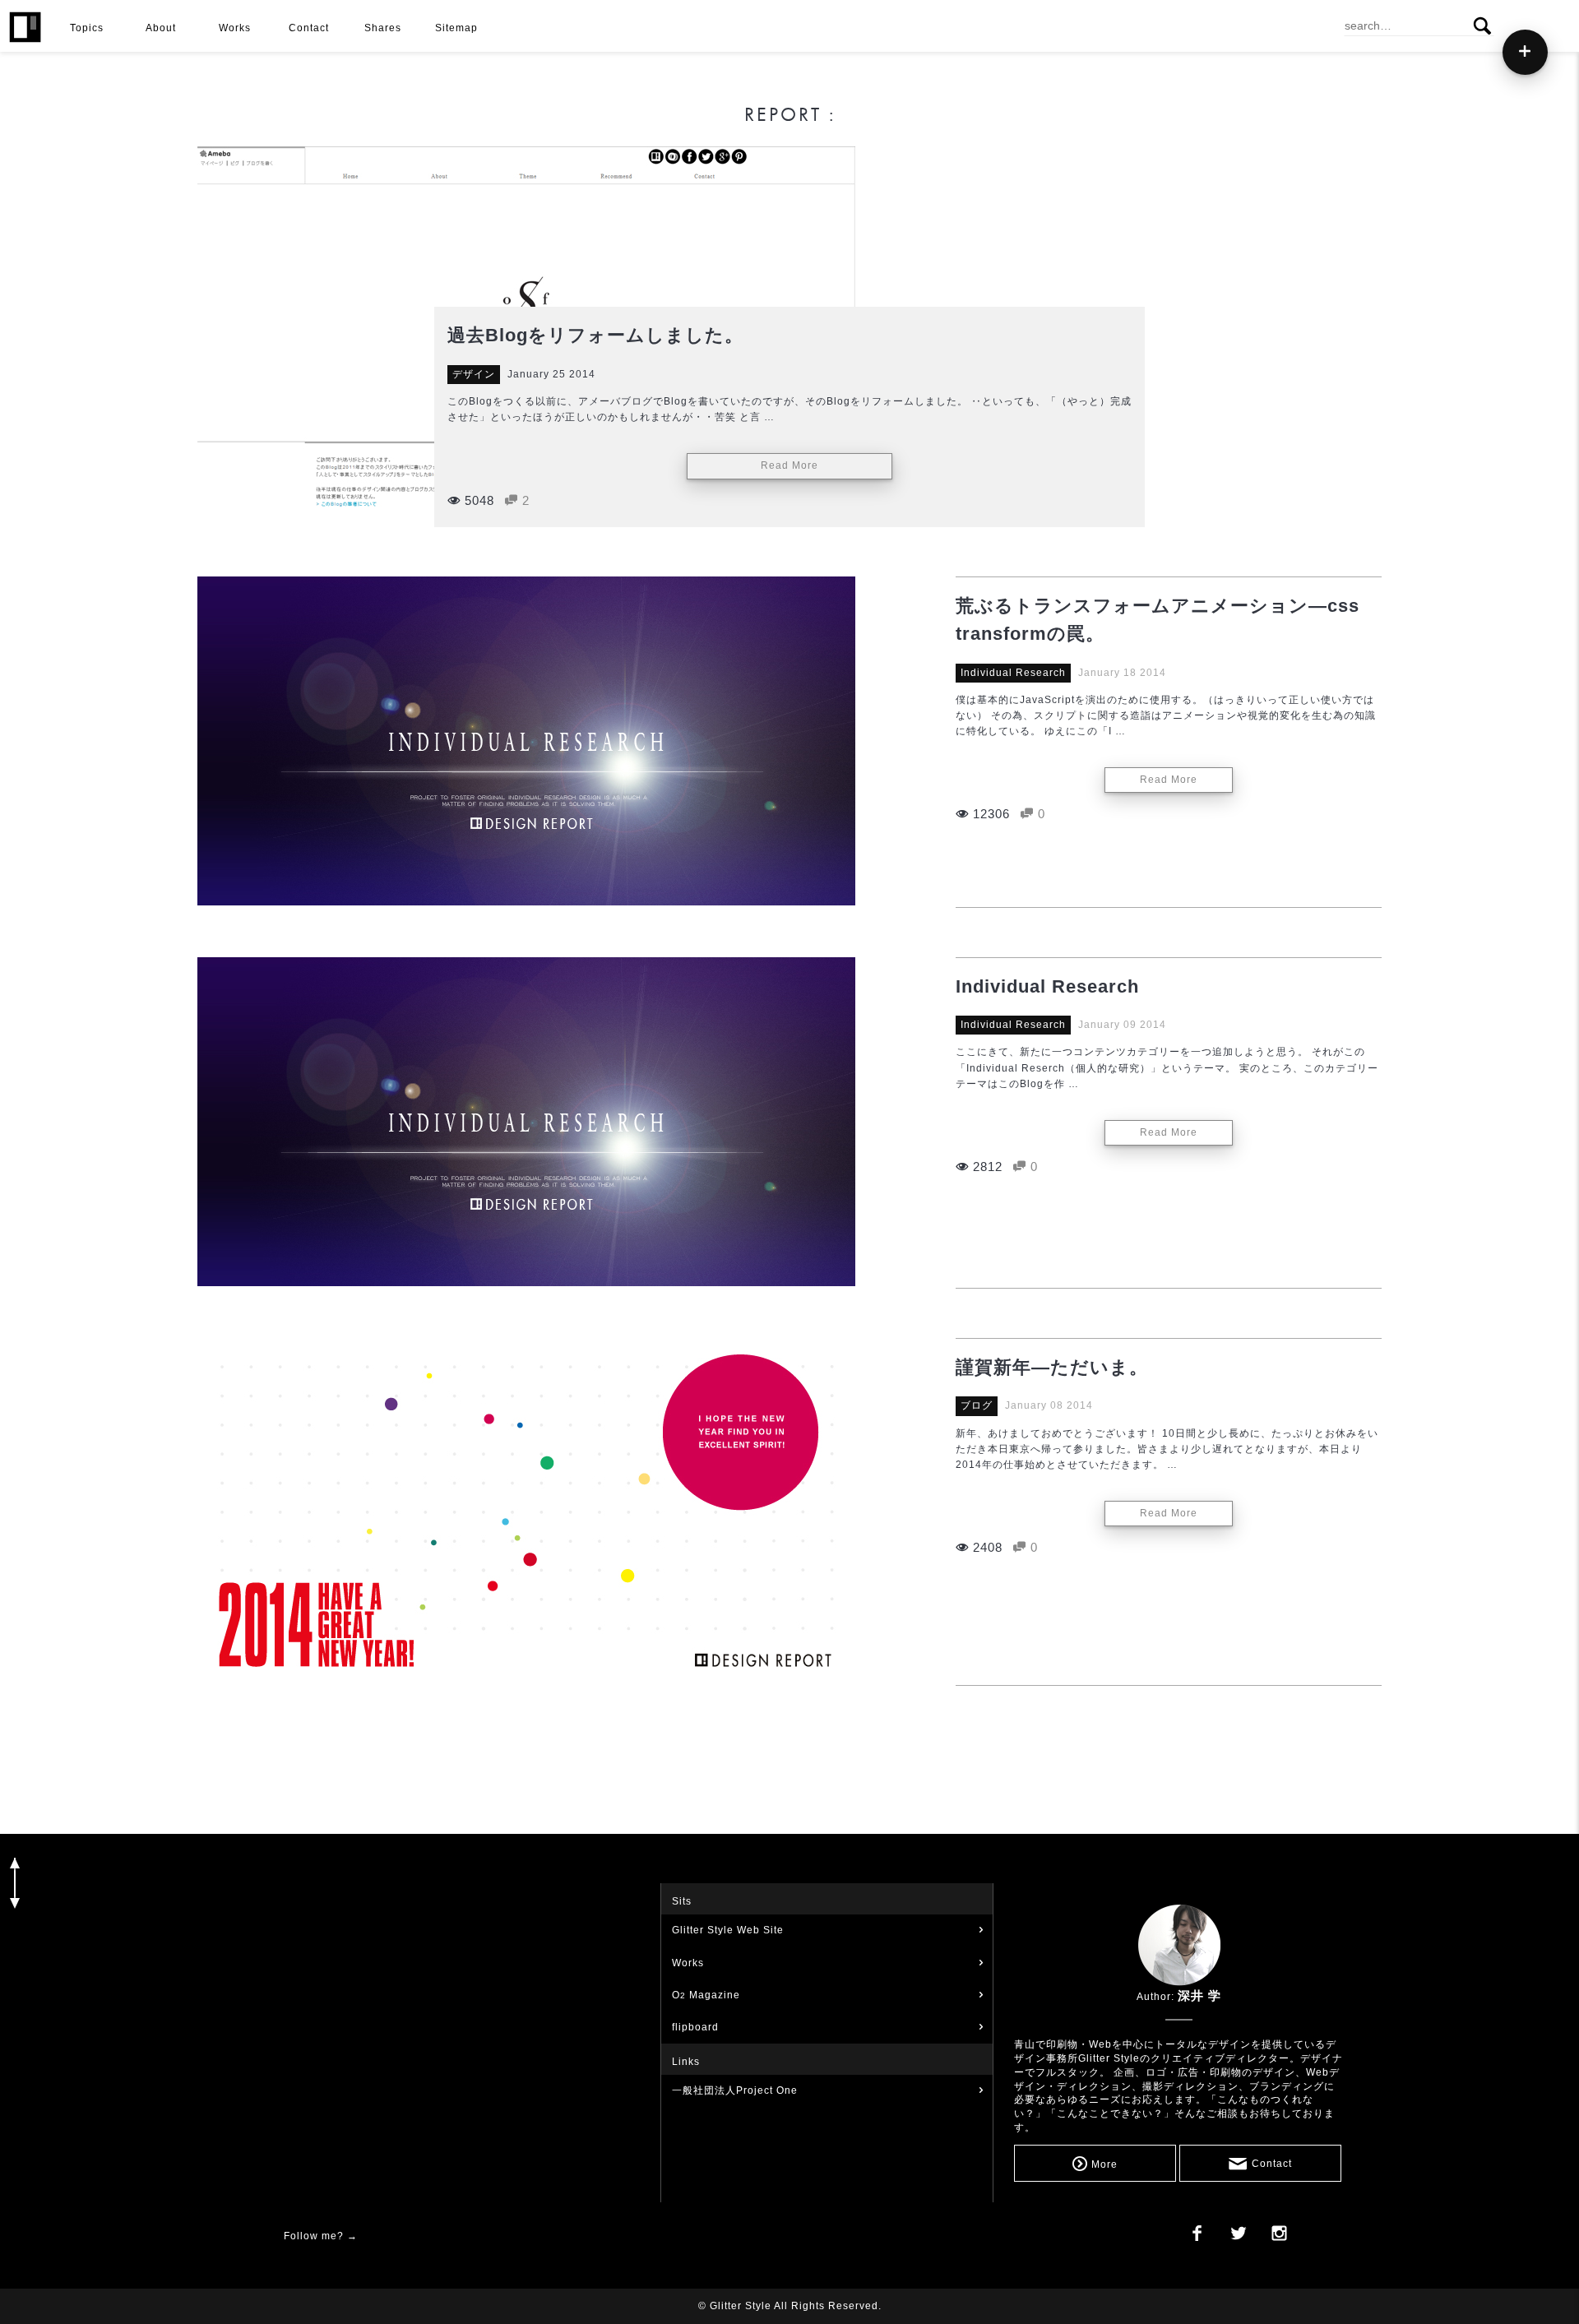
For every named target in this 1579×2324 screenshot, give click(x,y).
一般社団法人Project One (735, 2090)
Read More (789, 465)
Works (688, 1963)
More (1104, 2164)
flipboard (695, 2027)
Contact (1272, 2164)
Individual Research (1013, 673)
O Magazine (706, 1995)
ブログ (977, 1405)
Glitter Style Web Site (728, 1930)
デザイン (474, 374)
